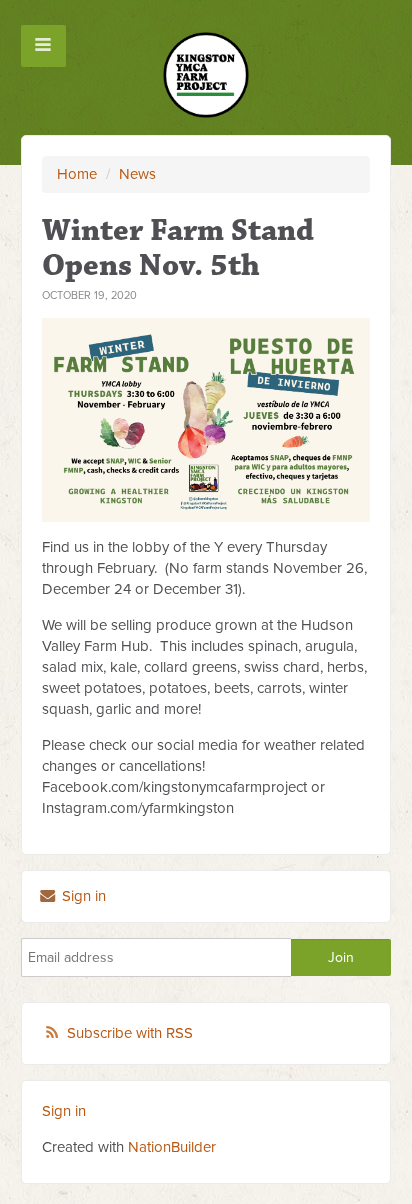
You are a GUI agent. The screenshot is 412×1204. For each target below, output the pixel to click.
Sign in (82, 896)
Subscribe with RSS (130, 1033)
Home (77, 174)
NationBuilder (172, 1147)
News (137, 174)
